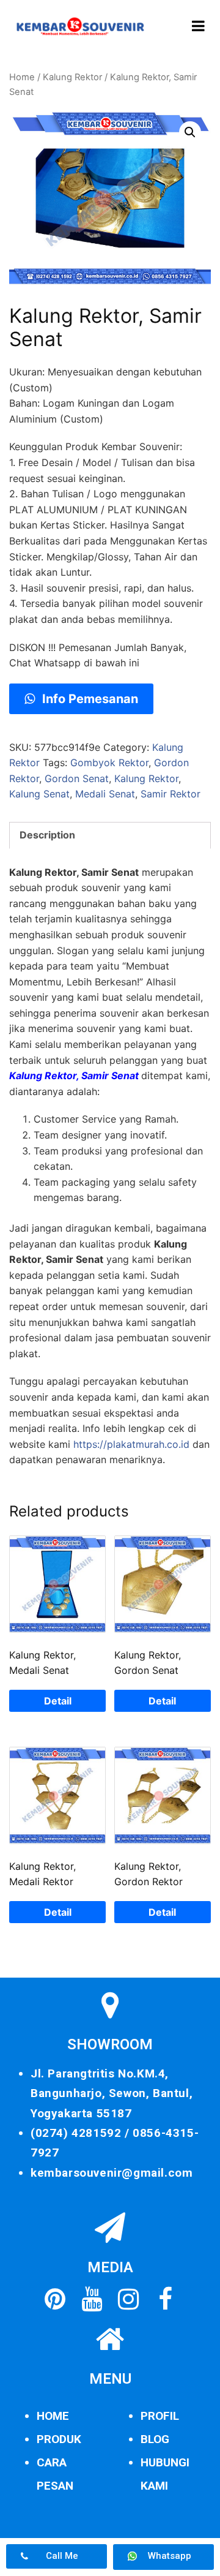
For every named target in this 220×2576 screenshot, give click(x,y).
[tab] (110, 835)
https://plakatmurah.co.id (131, 1444)
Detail (58, 1701)
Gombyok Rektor (109, 763)
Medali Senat (105, 794)
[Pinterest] (55, 2299)
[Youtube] (92, 2299)
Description (47, 835)
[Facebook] (165, 2299)
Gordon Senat (77, 778)
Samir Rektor (170, 794)
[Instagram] (128, 2299)
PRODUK (59, 2439)
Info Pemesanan (89, 699)
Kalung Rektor (72, 77)
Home (22, 77)
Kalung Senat (39, 794)
